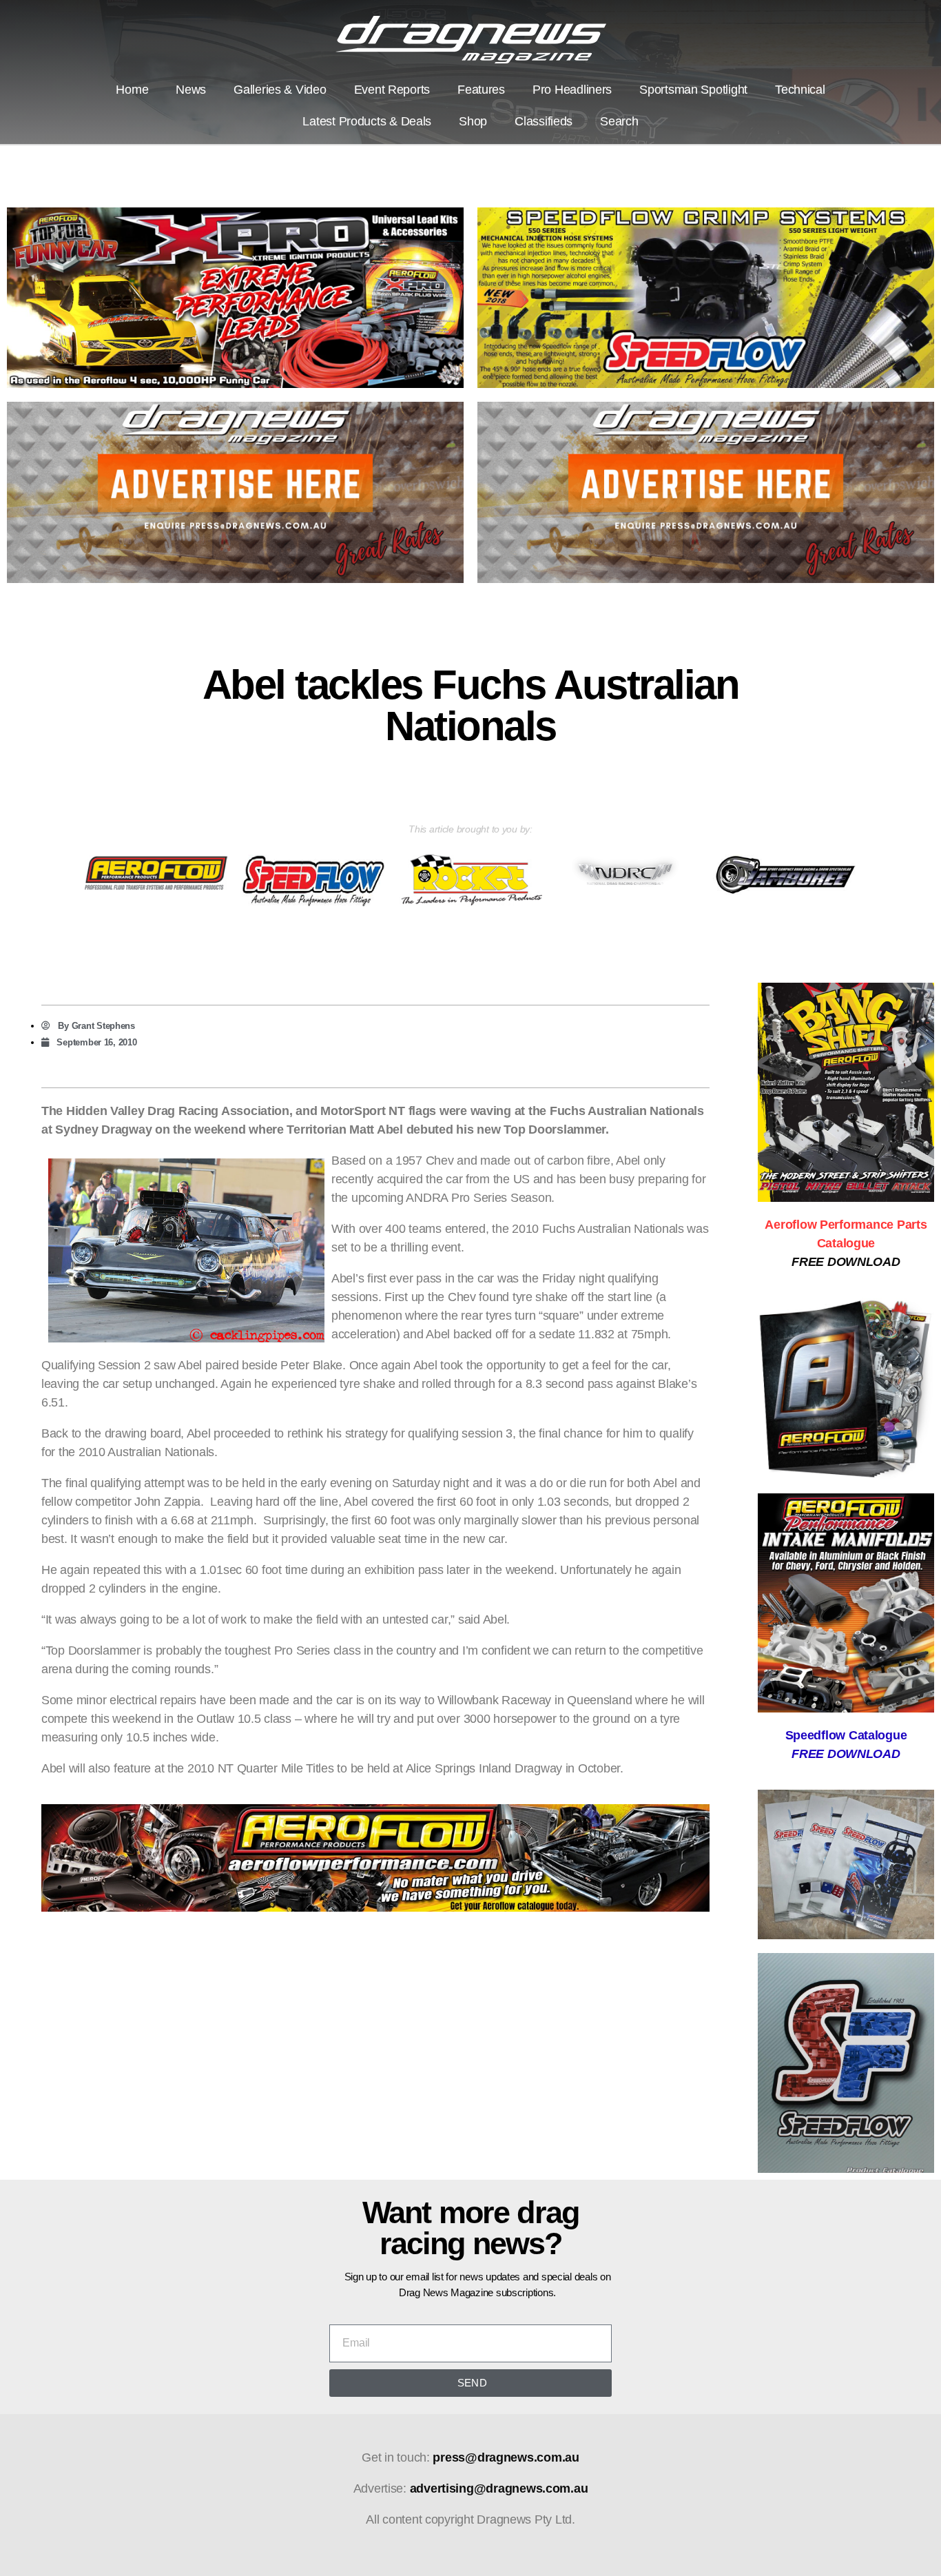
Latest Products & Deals (367, 121)
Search (619, 121)
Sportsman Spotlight (693, 90)
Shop (473, 121)
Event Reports (392, 90)
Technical (800, 90)
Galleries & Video (280, 90)
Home (132, 90)
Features (481, 90)
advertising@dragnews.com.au (499, 2488)
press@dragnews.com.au (506, 2457)
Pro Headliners (572, 90)
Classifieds (544, 121)
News (191, 90)
